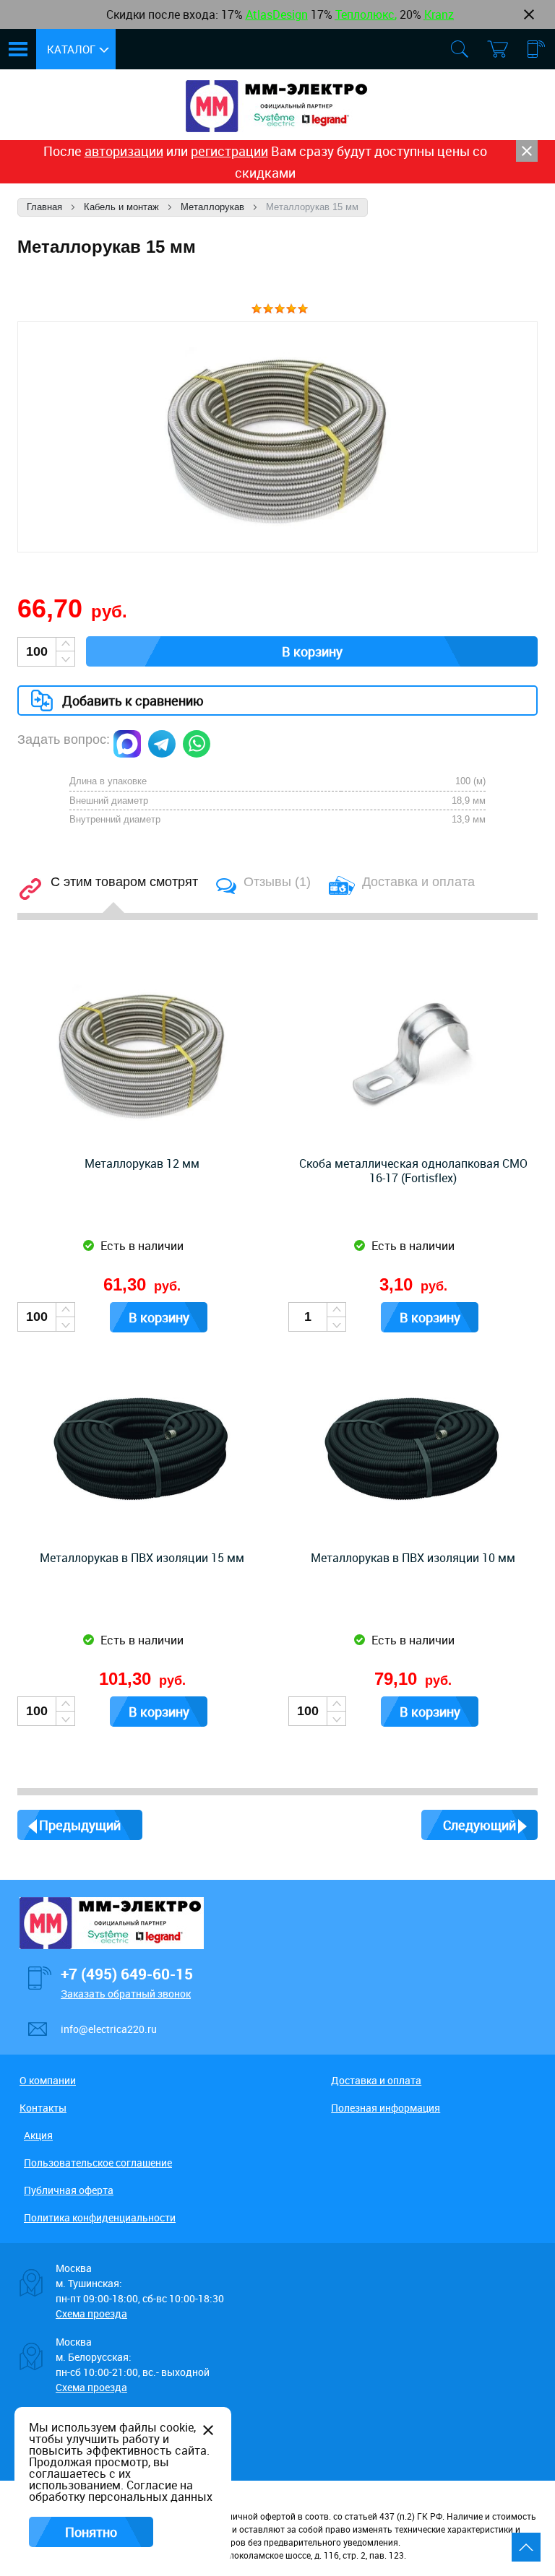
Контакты (43, 2108)
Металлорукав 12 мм (142, 1163)
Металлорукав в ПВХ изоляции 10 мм (413, 1558)
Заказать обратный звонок (126, 1994)
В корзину (312, 651)
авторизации (124, 151)
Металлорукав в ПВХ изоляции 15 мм (142, 1558)
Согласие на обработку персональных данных (121, 2491)
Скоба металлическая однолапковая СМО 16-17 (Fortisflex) (413, 1171)
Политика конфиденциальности (100, 2217)
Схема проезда (91, 2313)
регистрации (229, 151)
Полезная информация (386, 2108)
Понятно (91, 2532)
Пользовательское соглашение (98, 2163)
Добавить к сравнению (133, 701)
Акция (38, 2135)
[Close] (527, 151)
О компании (48, 2080)
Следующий (479, 1825)
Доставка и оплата (376, 2080)
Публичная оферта (69, 2190)
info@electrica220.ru (109, 2029)
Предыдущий (80, 1825)
